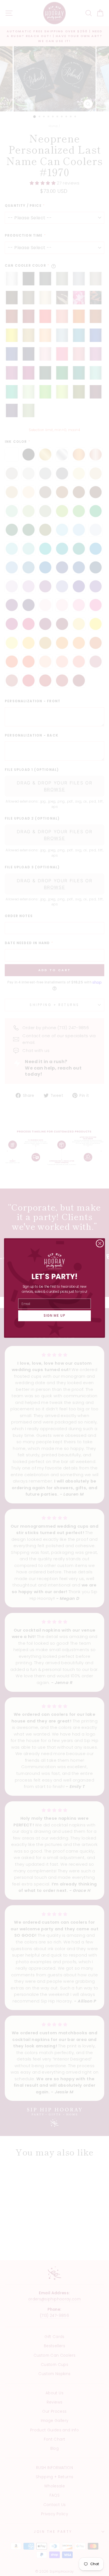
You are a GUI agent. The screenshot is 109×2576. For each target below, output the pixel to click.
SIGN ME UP (55, 1316)
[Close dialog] (100, 1243)
